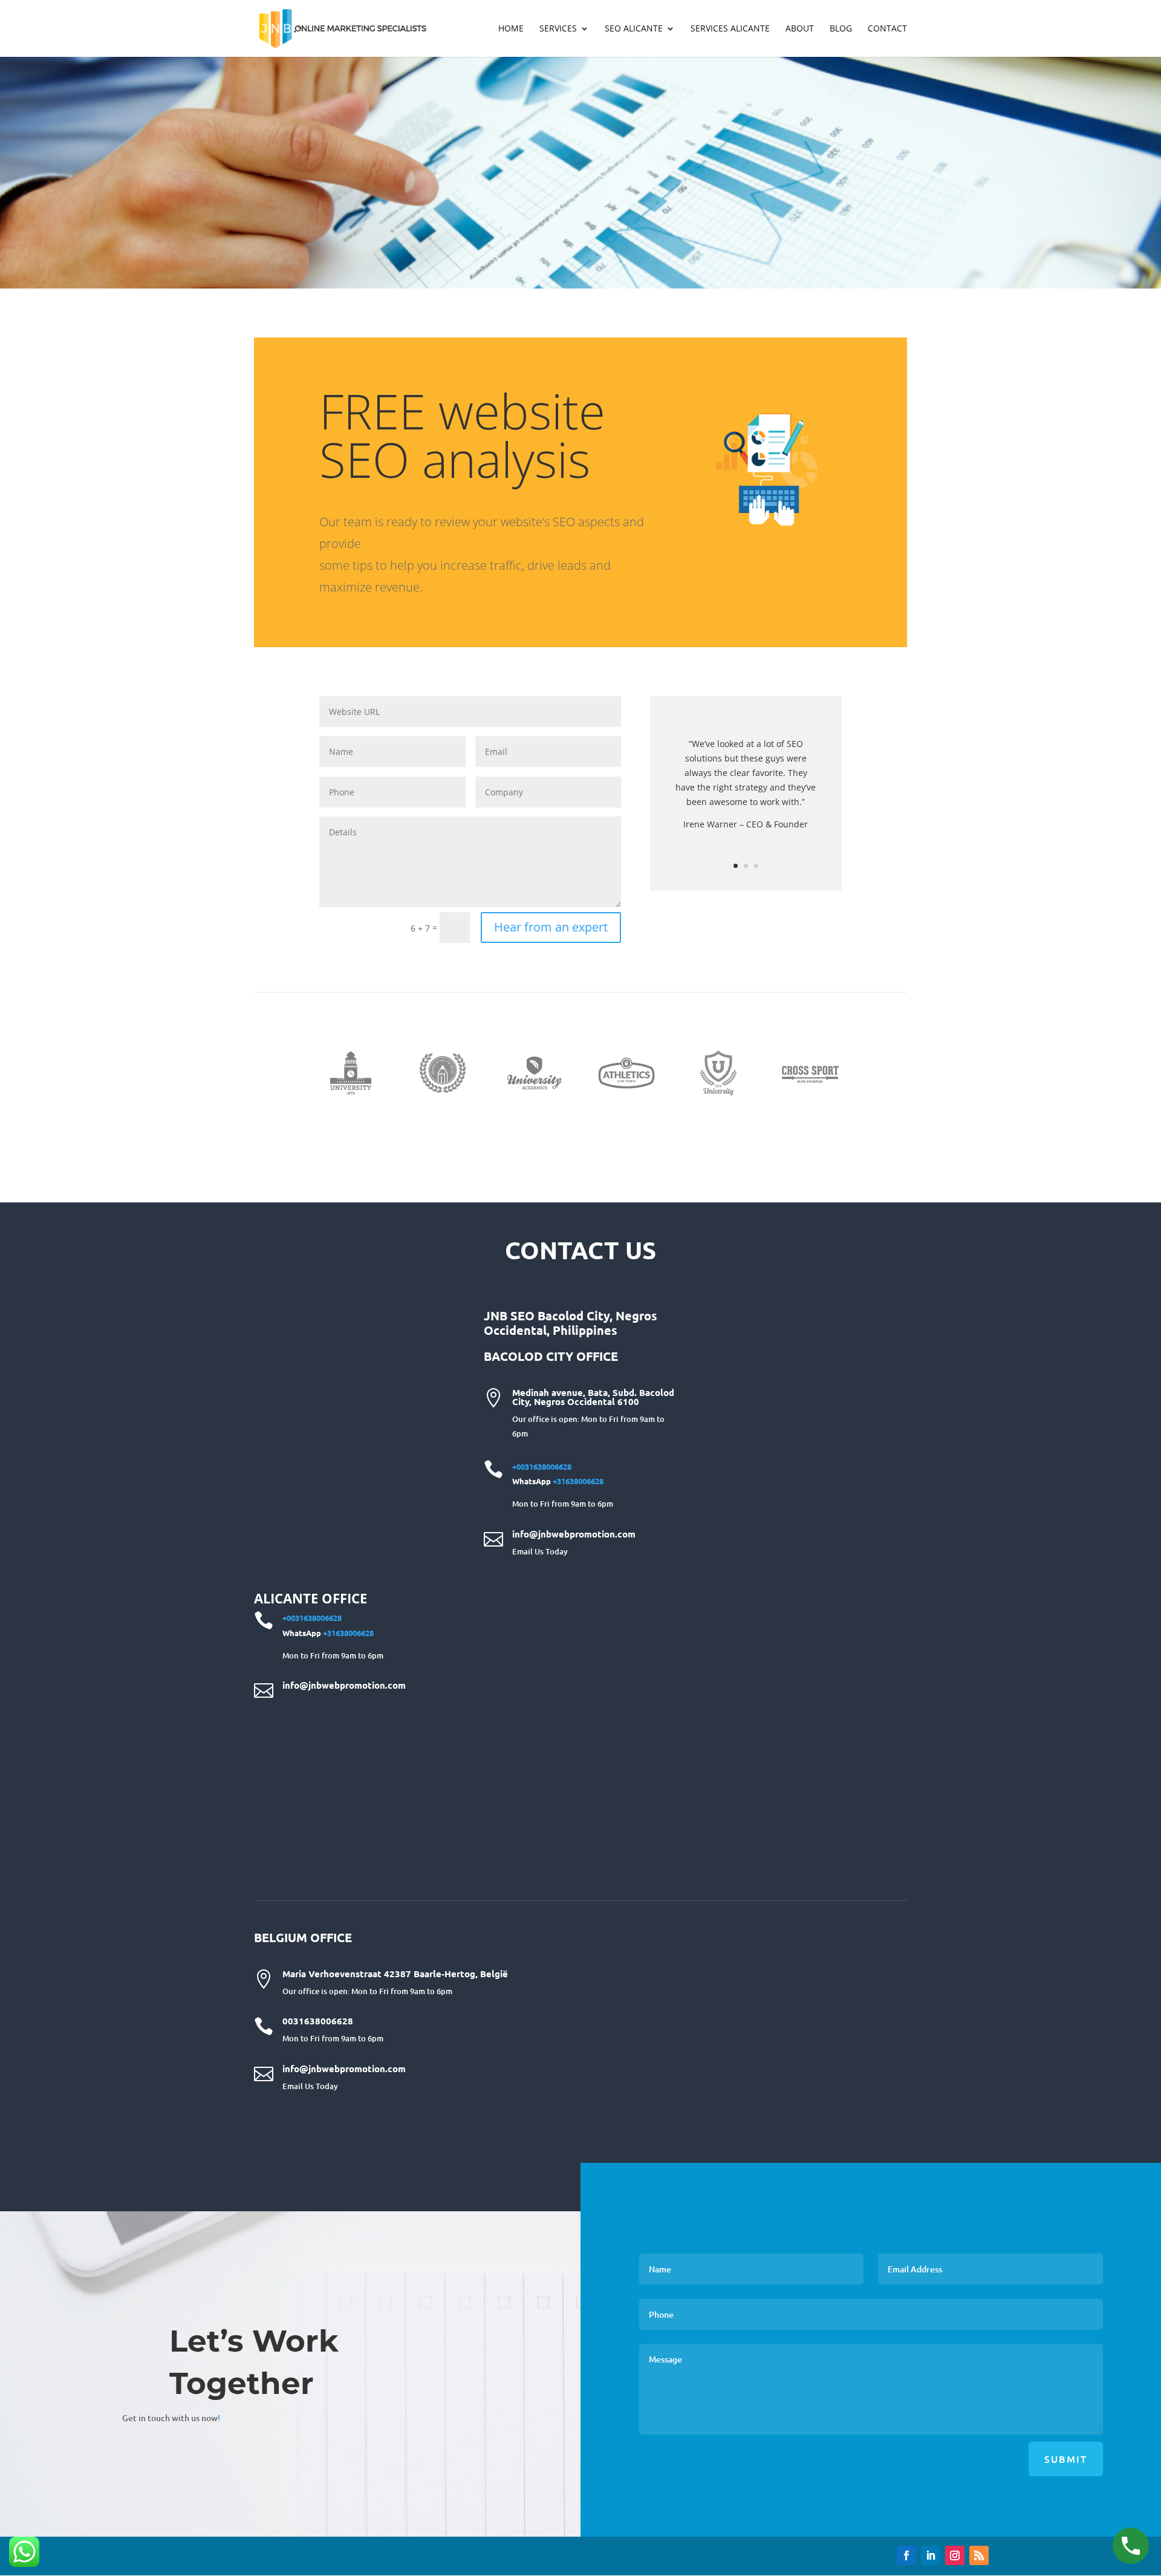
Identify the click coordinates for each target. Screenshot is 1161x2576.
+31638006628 (578, 1481)
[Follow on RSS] (979, 2555)
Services (558, 29)
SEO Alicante (634, 29)
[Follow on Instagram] (955, 2555)
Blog (841, 29)
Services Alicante (730, 29)
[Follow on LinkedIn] (931, 2555)
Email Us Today (540, 1551)
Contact (887, 29)
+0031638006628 (542, 1466)
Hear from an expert (551, 927)
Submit (1066, 2459)
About (800, 29)
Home (511, 29)
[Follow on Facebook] (906, 2555)
